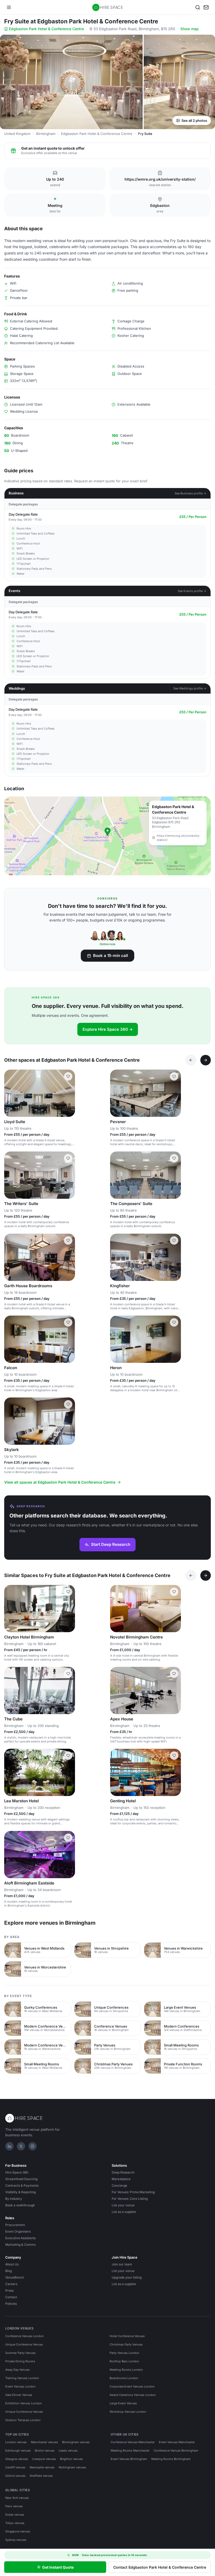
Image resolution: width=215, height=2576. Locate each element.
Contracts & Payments (22, 2185)
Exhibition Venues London (24, 2403)
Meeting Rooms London (126, 2370)
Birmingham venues (76, 2442)
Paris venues (14, 2506)
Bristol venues (45, 2451)
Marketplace (121, 2179)
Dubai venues (15, 2515)
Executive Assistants (20, 2238)
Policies (11, 2304)
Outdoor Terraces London (23, 2420)
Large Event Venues (123, 2403)
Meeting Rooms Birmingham (171, 2459)
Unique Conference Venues (24, 2344)
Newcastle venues (42, 2467)
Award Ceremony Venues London (133, 2395)
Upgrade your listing (127, 2277)
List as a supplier (124, 2212)
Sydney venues (16, 2540)
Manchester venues (44, 2442)
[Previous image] (10, 1093)
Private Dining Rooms (20, 2361)
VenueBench (15, 2277)
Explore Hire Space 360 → (108, 1029)
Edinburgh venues (18, 2451)
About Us (12, 2264)
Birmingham (46, 134)
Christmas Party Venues (126, 2344)
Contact (11, 2297)
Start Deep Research (111, 1544)
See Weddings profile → (190, 688)
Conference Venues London (25, 2336)
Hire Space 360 (17, 2172)
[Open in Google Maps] (107, 836)
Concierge (119, 2185)
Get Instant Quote (58, 2567)
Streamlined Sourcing (21, 2179)
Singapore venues (18, 2531)
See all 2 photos (194, 121)
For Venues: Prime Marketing (133, 2192)
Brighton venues (71, 2459)
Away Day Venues (17, 2370)
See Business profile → (190, 493)
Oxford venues (15, 2476)
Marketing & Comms (20, 2245)
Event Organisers (18, 2231)
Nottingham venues (72, 2467)
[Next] (206, 1060)
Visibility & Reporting (20, 2192)
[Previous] (191, 1060)
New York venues (17, 2498)
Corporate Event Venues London (132, 2386)
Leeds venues (68, 2451)
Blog (9, 2271)
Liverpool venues (44, 2459)
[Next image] (69, 1093)
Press (9, 2290)
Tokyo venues (15, 2523)
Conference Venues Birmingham (176, 2451)
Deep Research (123, 2172)
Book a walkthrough (20, 2205)
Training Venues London (22, 2378)
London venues (16, 2442)
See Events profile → (192, 591)
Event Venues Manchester (177, 2442)
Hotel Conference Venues (127, 2336)
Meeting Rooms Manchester (130, 2451)
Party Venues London (124, 2353)
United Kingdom (17, 134)
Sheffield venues (41, 2476)
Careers (11, 2284)
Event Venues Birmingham (129, 2459)
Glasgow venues (17, 2459)
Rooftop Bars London (124, 2361)
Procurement (15, 2225)
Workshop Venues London (128, 2412)
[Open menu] (9, 7)
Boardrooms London (124, 2378)
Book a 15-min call (111, 955)
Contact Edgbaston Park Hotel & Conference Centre (160, 2567)
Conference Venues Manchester (133, 2442)
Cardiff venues (15, 2467)
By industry (14, 2199)
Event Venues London (20, 2386)
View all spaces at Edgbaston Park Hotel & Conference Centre (60, 1482)
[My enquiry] (206, 7)
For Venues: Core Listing (130, 2199)
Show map (190, 29)
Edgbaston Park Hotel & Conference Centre (46, 29)
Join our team (122, 2264)
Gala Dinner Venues (19, 2395)
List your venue (123, 2205)
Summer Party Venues (20, 2353)
